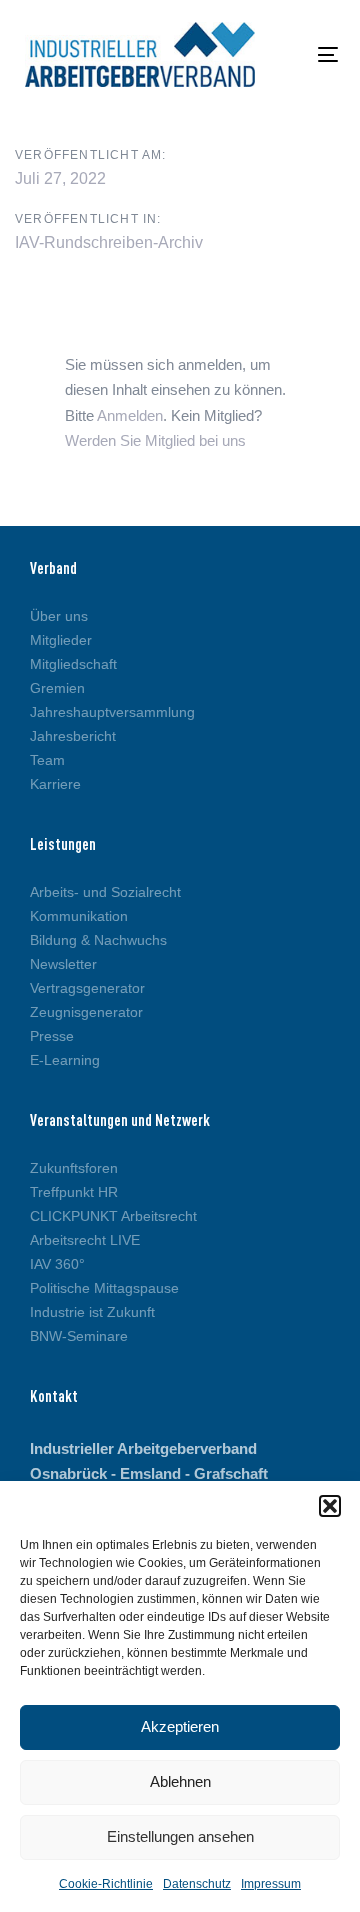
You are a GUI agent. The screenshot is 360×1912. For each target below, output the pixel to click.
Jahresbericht (73, 736)
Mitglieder (61, 640)
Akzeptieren (180, 1726)
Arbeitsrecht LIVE (85, 1240)
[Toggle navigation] (286, 54)
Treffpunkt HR (74, 1192)
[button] (330, 1506)
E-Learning (65, 1060)
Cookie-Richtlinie (106, 1884)
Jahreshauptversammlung (112, 712)
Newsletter (63, 964)
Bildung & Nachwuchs (98, 940)
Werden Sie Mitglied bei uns (155, 440)
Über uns (59, 616)
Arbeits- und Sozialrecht (105, 892)
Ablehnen (180, 1781)
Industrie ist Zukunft (92, 1312)
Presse (52, 1036)
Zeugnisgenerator (86, 1012)
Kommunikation (79, 916)
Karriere (55, 784)
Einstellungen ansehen (180, 1836)
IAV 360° (57, 1264)
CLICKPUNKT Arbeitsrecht (113, 1216)
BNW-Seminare (79, 1336)
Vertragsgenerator (87, 988)
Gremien (57, 688)
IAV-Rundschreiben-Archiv (109, 242)
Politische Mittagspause (104, 1288)
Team (47, 760)
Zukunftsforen (74, 1168)
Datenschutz (197, 1884)
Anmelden (130, 415)
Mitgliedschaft (73, 664)
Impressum (271, 1884)
